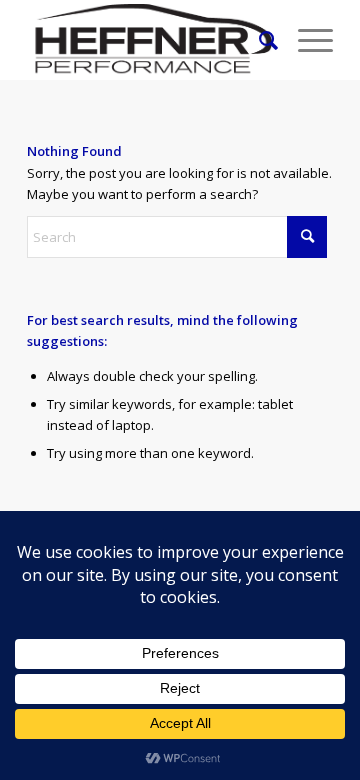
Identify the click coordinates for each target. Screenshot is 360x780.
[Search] (258, 40)
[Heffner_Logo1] (149, 40)
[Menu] (305, 40)
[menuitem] (258, 40)
